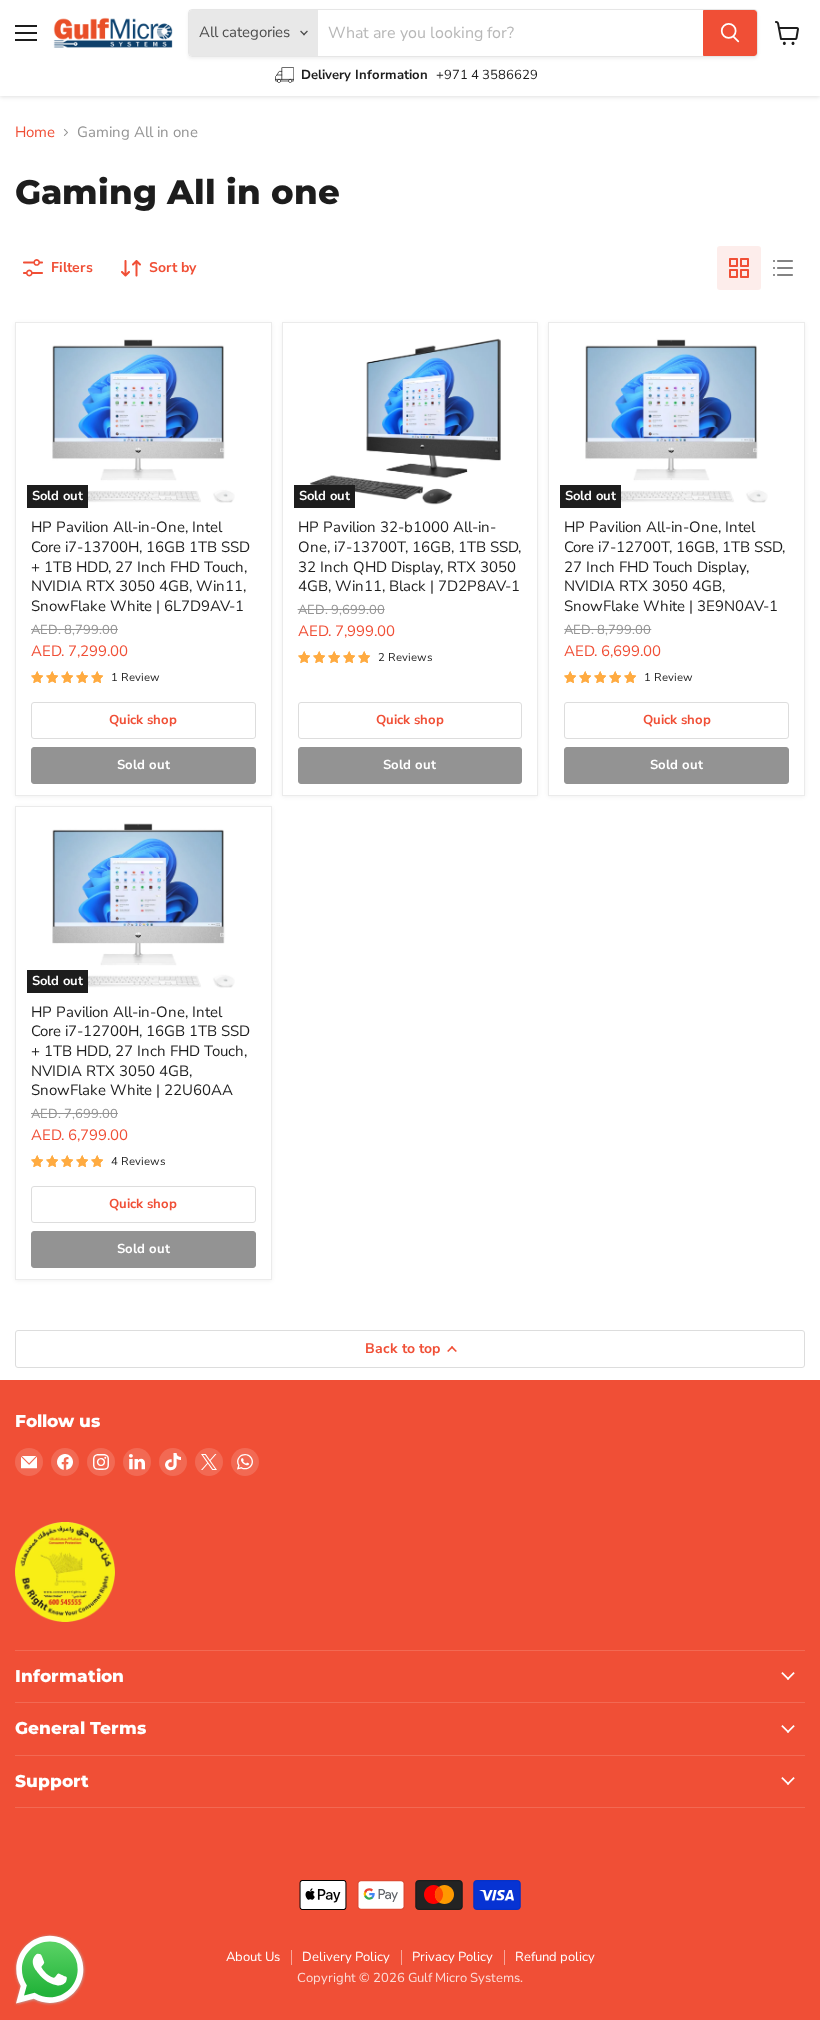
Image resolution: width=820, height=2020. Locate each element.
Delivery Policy (346, 1957)
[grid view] (739, 268)
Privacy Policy (452, 1957)
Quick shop (143, 720)
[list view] (783, 268)
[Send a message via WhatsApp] (50, 1970)
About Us (253, 1957)
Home (35, 132)
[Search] (730, 33)
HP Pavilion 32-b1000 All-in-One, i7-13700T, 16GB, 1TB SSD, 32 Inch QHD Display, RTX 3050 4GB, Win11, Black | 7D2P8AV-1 (409, 556)
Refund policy (555, 1957)
